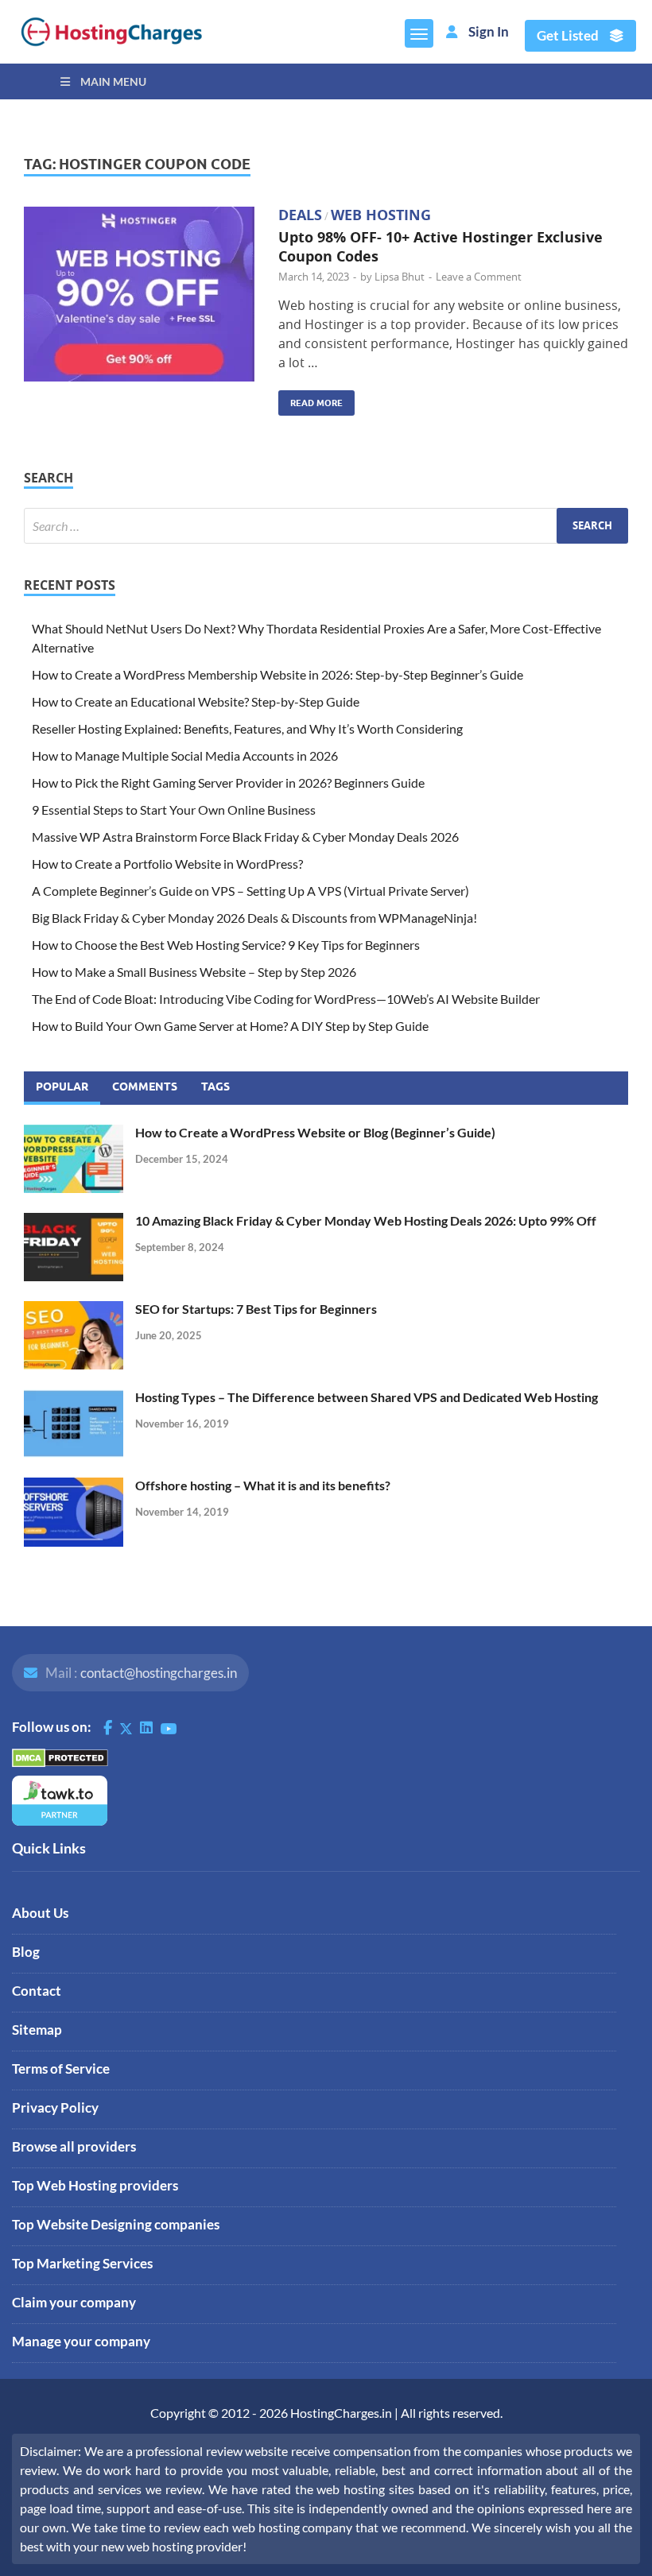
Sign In (489, 32)
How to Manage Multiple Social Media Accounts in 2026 (185, 755)
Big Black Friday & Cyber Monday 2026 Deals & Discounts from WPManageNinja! (254, 918)
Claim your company (74, 2302)
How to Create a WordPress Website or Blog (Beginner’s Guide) (315, 1132)
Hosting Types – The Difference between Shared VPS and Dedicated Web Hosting (367, 1397)
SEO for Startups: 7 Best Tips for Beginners (256, 1309)
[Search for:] (326, 526)
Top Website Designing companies (116, 2224)
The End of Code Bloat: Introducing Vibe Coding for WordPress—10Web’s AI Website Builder (286, 999)
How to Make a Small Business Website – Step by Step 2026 (194, 972)
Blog (26, 1952)
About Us (40, 1913)
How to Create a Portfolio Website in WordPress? (167, 864)
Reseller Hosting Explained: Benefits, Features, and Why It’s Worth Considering (247, 728)
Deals (300, 215)
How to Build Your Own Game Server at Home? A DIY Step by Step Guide (230, 1026)
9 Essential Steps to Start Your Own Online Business (174, 810)
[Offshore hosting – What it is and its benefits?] (74, 1487)
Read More (310, 399)
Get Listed (569, 36)
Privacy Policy (55, 2107)
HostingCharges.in (341, 2413)
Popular (62, 1087)
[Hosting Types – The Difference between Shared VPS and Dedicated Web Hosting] (74, 1398)
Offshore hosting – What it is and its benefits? (263, 1485)
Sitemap (37, 2030)
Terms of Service (61, 2069)
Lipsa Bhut (400, 277)
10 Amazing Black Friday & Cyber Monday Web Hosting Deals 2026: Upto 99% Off (366, 1220)
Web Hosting (381, 215)
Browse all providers (74, 2146)
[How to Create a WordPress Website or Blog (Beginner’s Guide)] (74, 1134)
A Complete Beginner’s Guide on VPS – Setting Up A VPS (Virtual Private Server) (250, 891)
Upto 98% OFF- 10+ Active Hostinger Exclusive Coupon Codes (440, 246)
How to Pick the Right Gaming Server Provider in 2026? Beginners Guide (228, 782)
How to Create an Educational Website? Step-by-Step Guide (196, 701)
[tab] (62, 1088)
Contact (37, 1991)
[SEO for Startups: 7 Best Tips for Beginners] (74, 1310)
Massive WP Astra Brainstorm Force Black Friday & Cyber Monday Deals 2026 (245, 837)
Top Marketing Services (82, 2263)
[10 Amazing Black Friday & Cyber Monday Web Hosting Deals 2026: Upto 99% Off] (74, 1222)
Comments (145, 1087)
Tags (215, 1087)
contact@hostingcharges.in (159, 1673)
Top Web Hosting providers (95, 2185)
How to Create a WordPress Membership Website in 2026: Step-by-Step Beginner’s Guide (279, 674)
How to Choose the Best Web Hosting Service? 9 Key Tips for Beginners (226, 945)
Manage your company (81, 2341)
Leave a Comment (479, 277)
